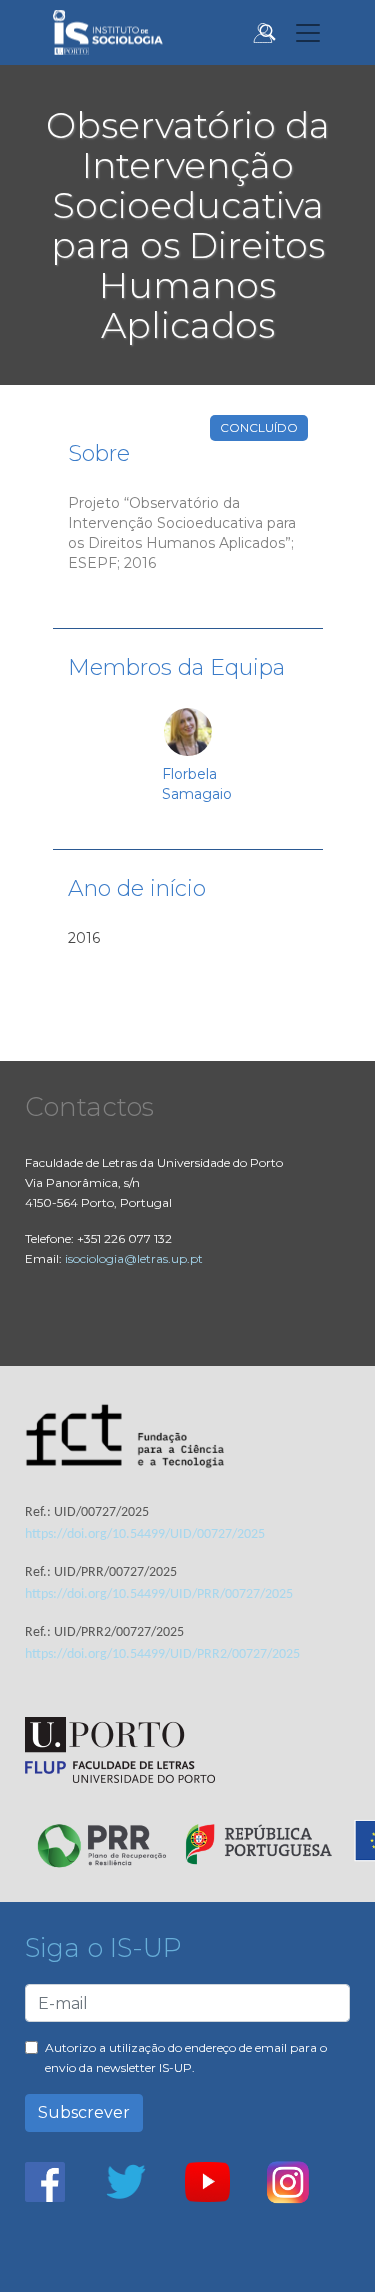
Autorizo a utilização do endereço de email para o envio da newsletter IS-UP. (186, 2057)
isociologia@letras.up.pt (134, 1258)
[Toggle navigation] (308, 33)
